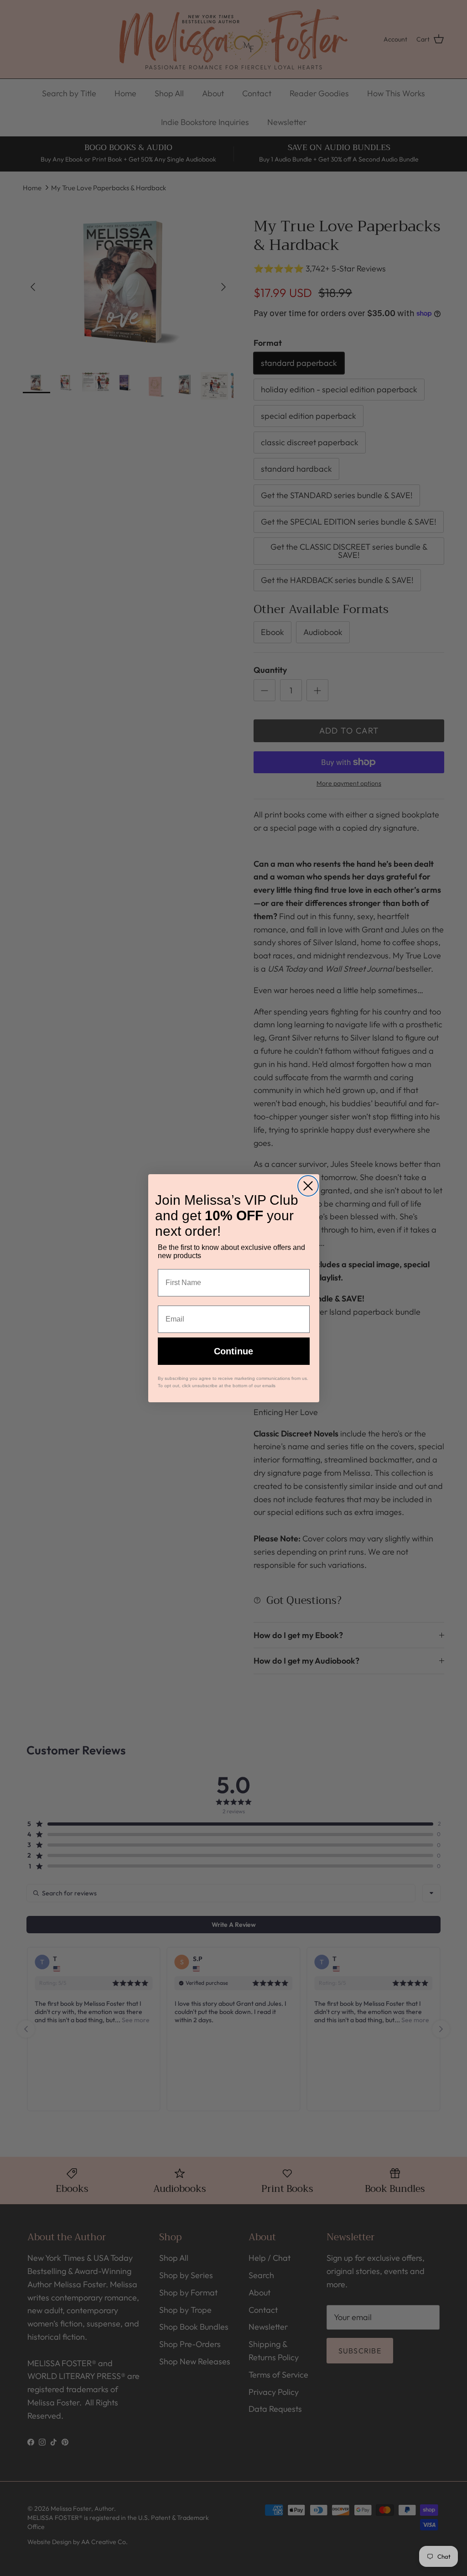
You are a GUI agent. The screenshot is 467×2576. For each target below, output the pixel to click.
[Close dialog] (308, 1186)
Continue (233, 1351)
